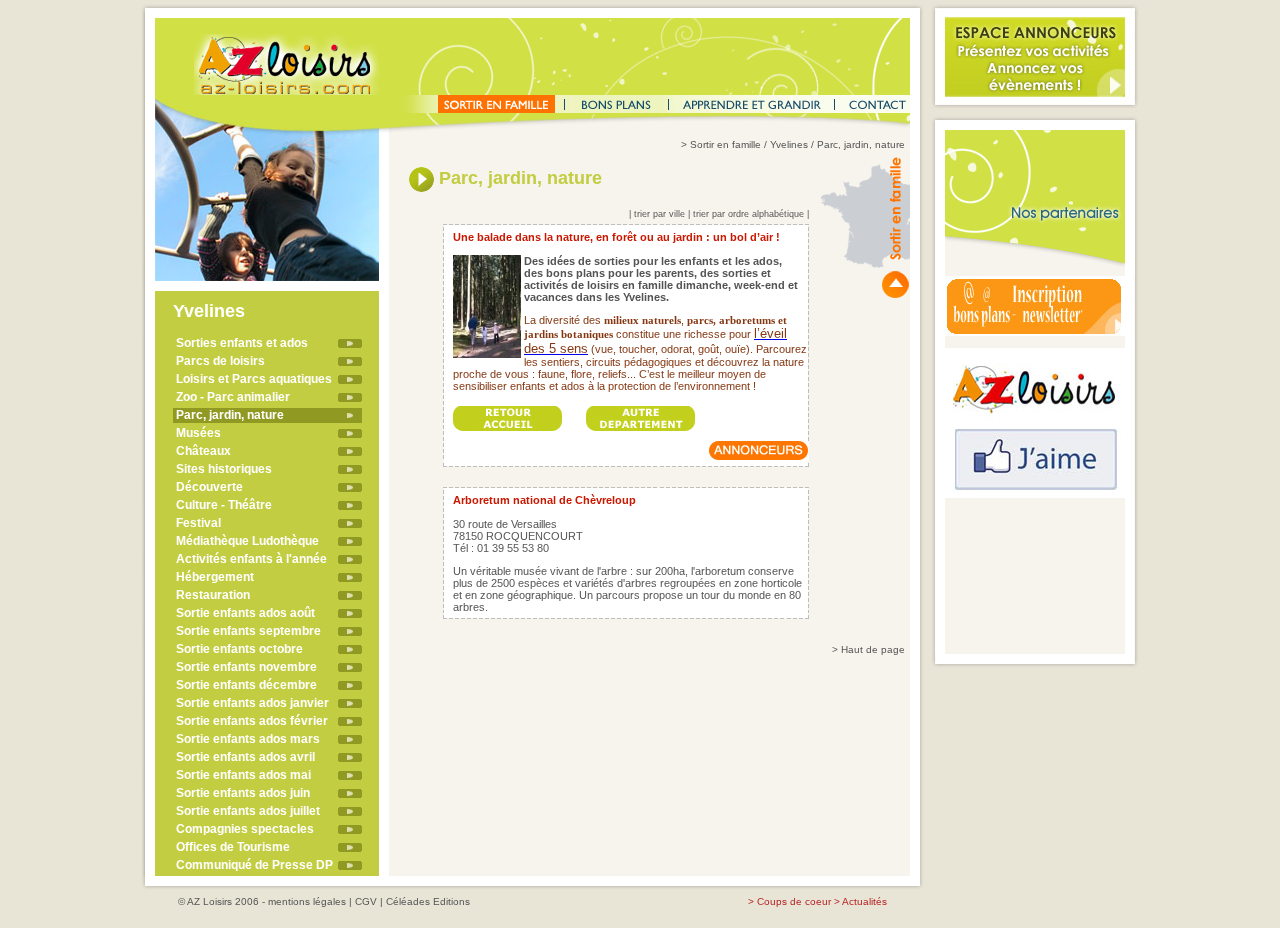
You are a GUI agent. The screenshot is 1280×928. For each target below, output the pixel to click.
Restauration (213, 595)
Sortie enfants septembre (248, 631)
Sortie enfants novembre (246, 667)
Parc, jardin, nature (230, 415)
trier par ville (659, 214)
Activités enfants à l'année (251, 559)
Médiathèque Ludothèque (247, 541)
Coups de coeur (794, 901)
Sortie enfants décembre (246, 685)
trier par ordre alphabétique (748, 214)
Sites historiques (224, 469)
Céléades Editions (428, 901)
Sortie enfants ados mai (243, 775)
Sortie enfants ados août (245, 613)
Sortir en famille (725, 144)
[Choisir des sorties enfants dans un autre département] (641, 412)
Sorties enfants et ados (242, 343)
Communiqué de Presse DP (254, 865)
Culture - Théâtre (224, 505)
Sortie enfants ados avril (245, 757)
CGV (366, 901)
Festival (198, 523)
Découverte (209, 487)
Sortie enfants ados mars (248, 739)
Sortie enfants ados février (252, 721)
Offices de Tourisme (233, 847)
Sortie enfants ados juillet (248, 811)
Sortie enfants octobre (239, 649)
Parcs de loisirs (220, 361)
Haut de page (873, 649)
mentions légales (307, 901)
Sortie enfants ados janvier (252, 703)
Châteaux (203, 451)
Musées (198, 433)
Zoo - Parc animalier (233, 397)
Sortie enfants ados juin (243, 793)
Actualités (864, 901)
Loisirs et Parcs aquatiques (254, 379)
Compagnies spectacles (245, 829)
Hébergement (215, 577)
